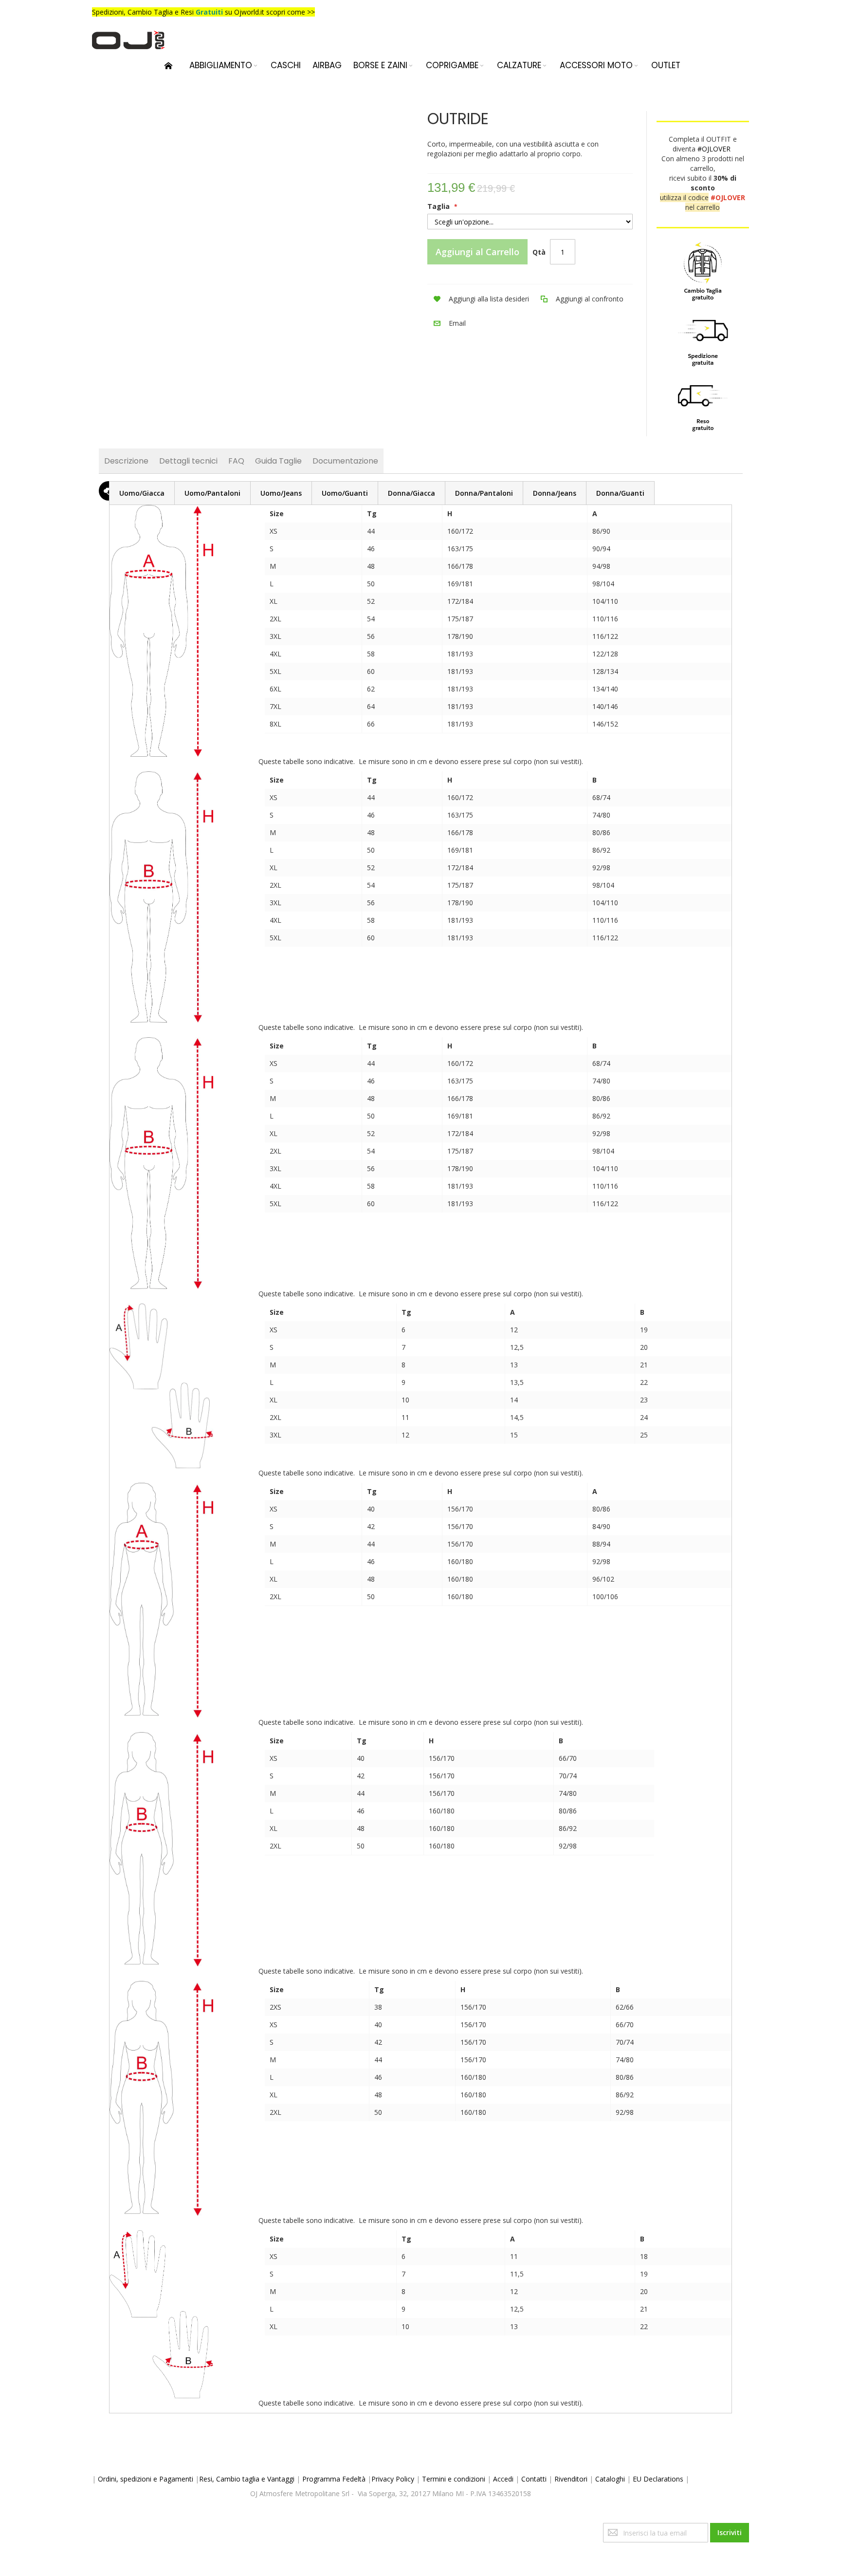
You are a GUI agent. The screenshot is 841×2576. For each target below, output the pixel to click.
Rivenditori (571, 2479)
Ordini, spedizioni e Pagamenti (146, 2479)
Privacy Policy (393, 2479)
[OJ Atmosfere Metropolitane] (128, 40)
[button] (478, 299)
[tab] (142, 493)
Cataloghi (610, 2479)
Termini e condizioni (454, 2479)
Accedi (503, 2479)
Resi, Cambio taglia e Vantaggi (247, 2479)
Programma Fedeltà (334, 2479)
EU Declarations (658, 2479)
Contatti (534, 2479)
